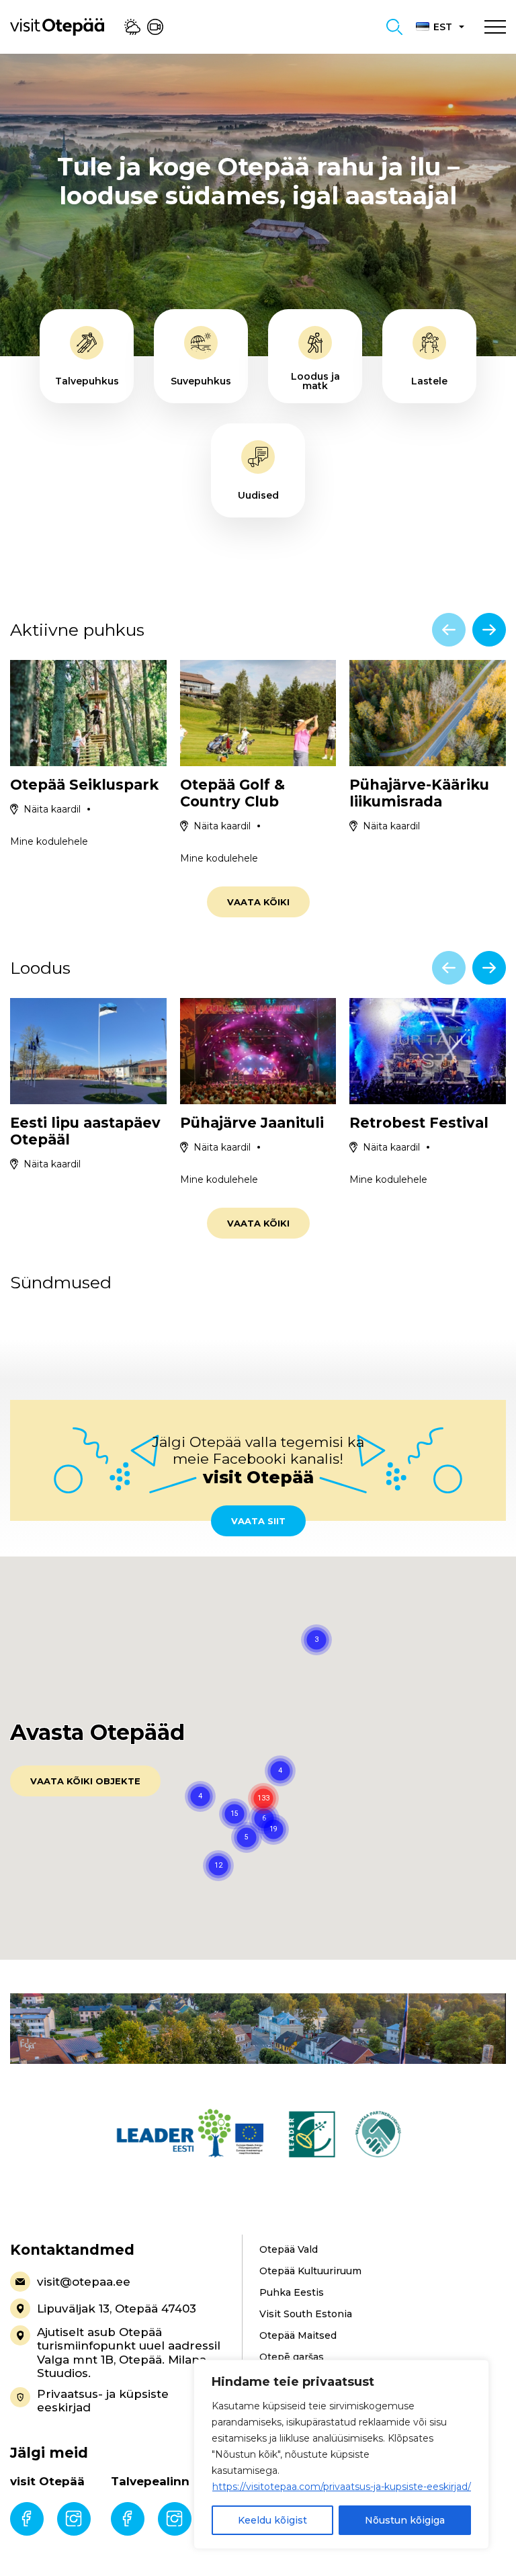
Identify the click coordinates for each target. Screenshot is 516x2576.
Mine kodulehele (49, 841)
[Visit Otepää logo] (57, 26)
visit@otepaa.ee (84, 2282)
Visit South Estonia (306, 2314)
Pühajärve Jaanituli (252, 1123)
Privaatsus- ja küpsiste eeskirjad (103, 2401)
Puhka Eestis (292, 2292)
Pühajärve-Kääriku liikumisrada (419, 793)
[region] (341, 2454)
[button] (273, 1829)
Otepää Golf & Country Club (232, 793)
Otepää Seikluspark (84, 785)
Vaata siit (258, 1521)
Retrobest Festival (419, 1123)
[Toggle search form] (394, 27)
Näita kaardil (52, 809)
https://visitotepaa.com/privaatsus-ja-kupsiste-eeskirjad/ (342, 2487)
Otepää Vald (289, 2249)
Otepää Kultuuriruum (310, 2271)
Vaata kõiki (258, 902)
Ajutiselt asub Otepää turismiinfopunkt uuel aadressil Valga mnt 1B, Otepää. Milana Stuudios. (129, 2353)
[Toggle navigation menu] (495, 27)
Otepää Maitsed (298, 2335)
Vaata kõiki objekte (85, 1781)
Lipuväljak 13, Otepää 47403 (117, 2309)
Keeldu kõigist (272, 2520)
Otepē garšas (292, 2357)
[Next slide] (489, 630)
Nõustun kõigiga (405, 2520)
